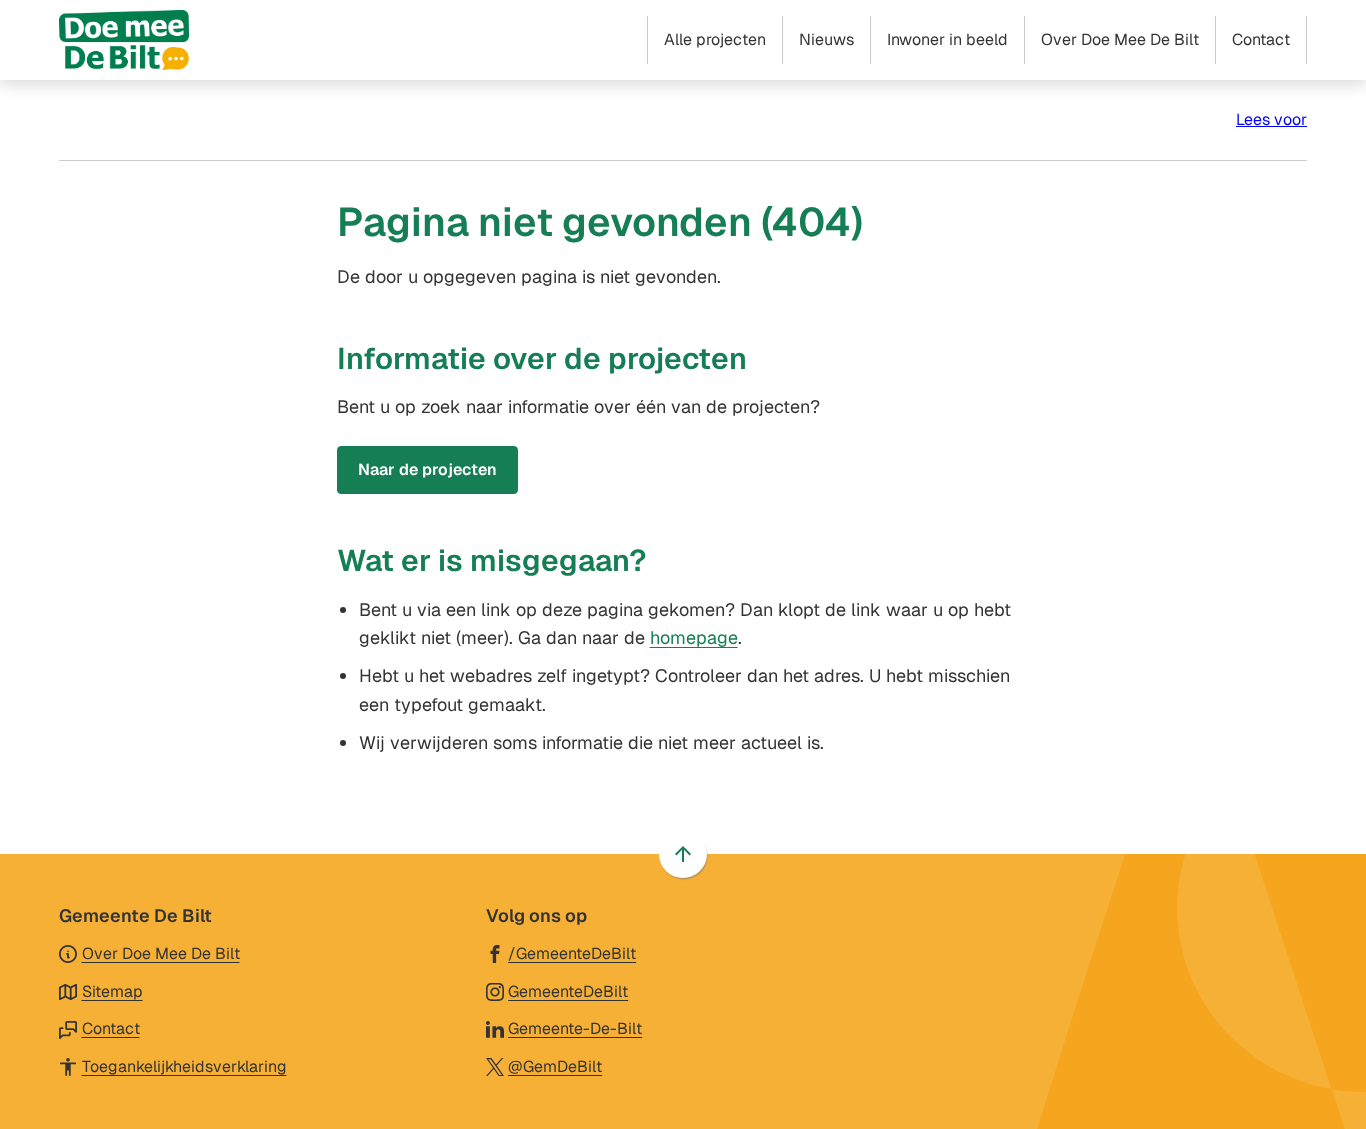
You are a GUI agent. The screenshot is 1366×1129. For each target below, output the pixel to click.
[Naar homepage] (124, 40)
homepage (694, 637)
